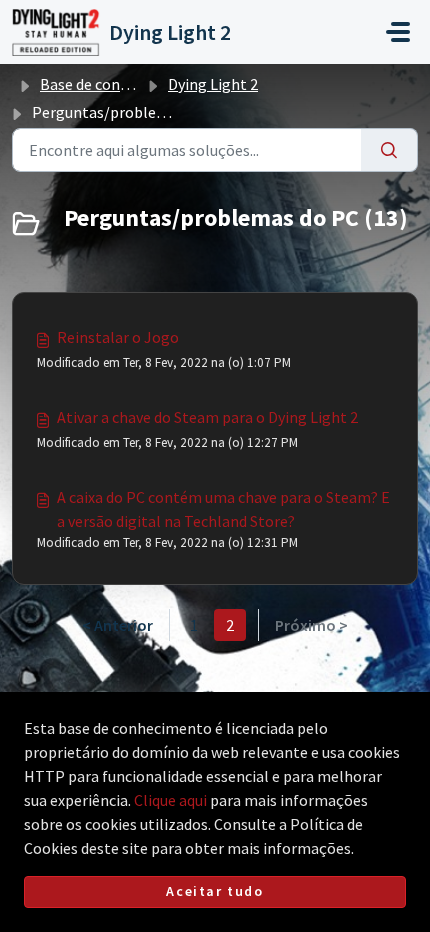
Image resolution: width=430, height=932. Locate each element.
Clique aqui (170, 800)
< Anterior (117, 625)
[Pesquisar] (389, 150)
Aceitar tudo (214, 891)
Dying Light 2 (213, 84)
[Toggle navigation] (398, 32)
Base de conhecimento (117, 84)
